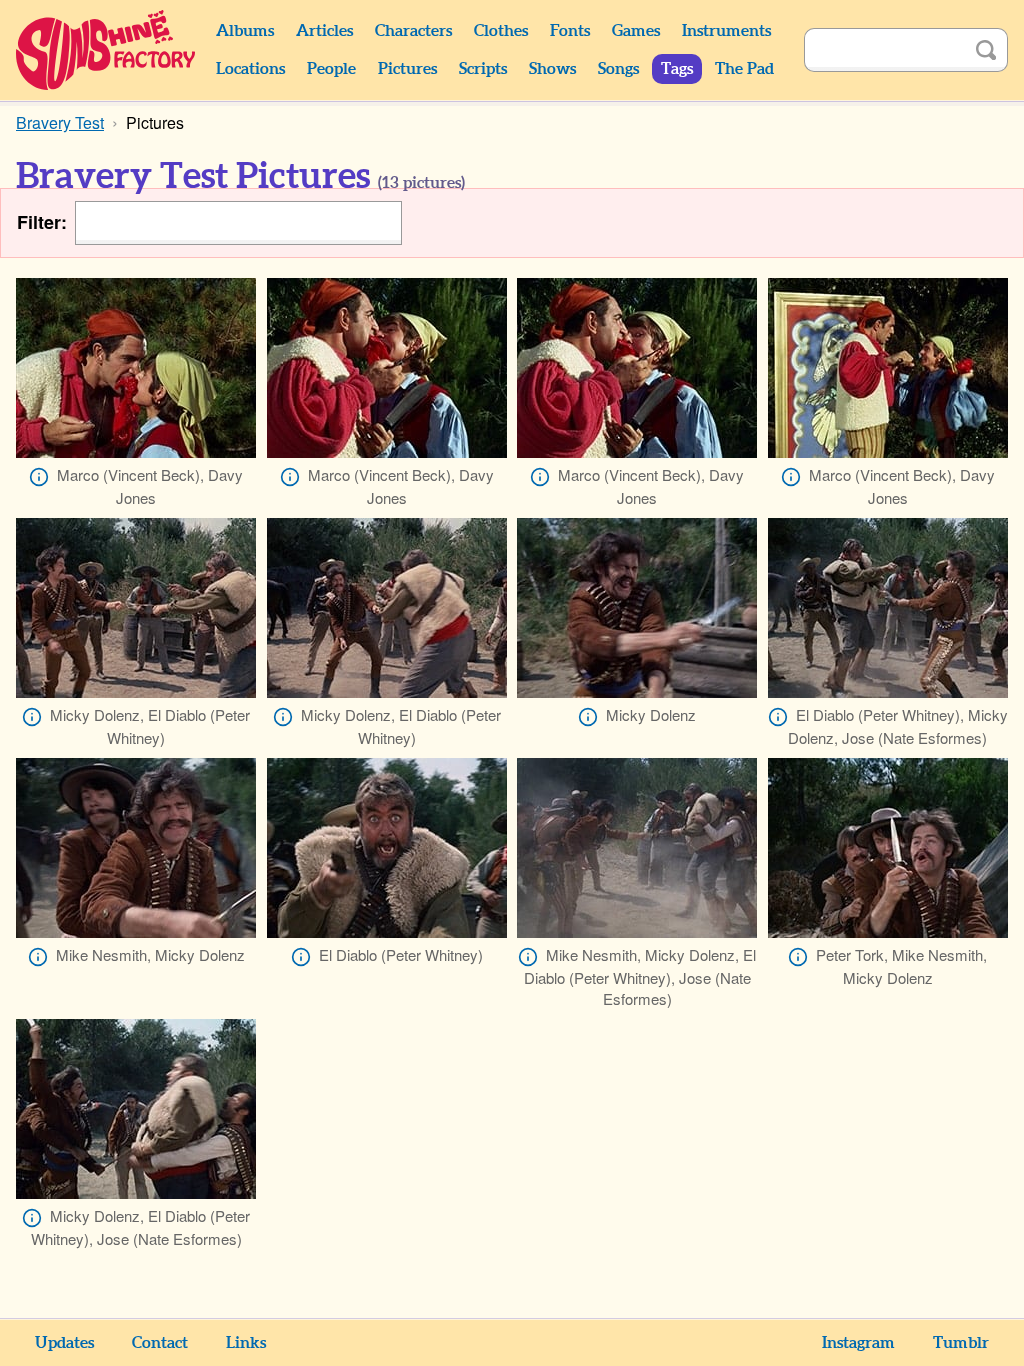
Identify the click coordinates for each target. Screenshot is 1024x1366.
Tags (677, 69)
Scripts (483, 69)
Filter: (42, 222)
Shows (552, 69)
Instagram (858, 1343)
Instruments (726, 31)
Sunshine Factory (106, 50)
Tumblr (961, 1343)
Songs (618, 69)
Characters (413, 31)
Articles (324, 31)
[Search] (986, 50)
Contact (160, 1343)
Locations (250, 69)
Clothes (501, 31)
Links (246, 1343)
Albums (245, 31)
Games (636, 31)
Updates (64, 1343)
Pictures (407, 69)
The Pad (744, 69)
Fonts (570, 31)
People (331, 69)
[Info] (39, 477)
